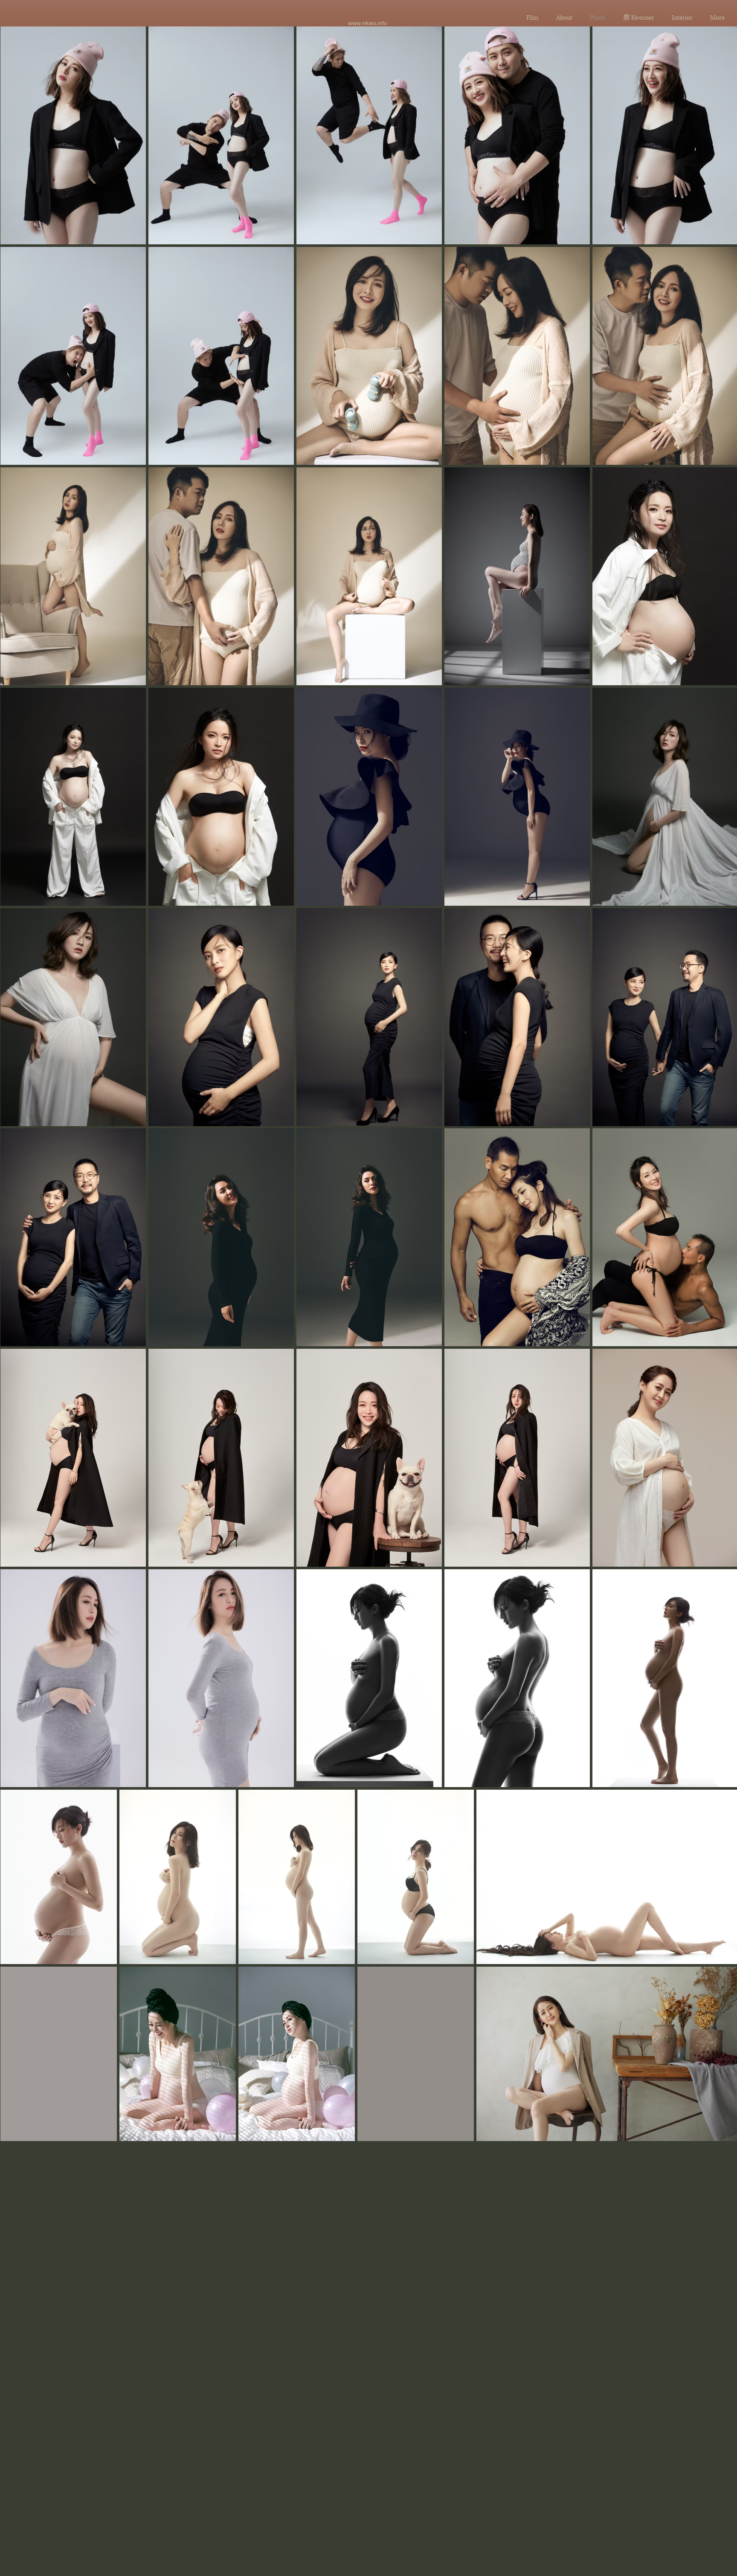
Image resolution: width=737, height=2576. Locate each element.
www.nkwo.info (368, 23)
